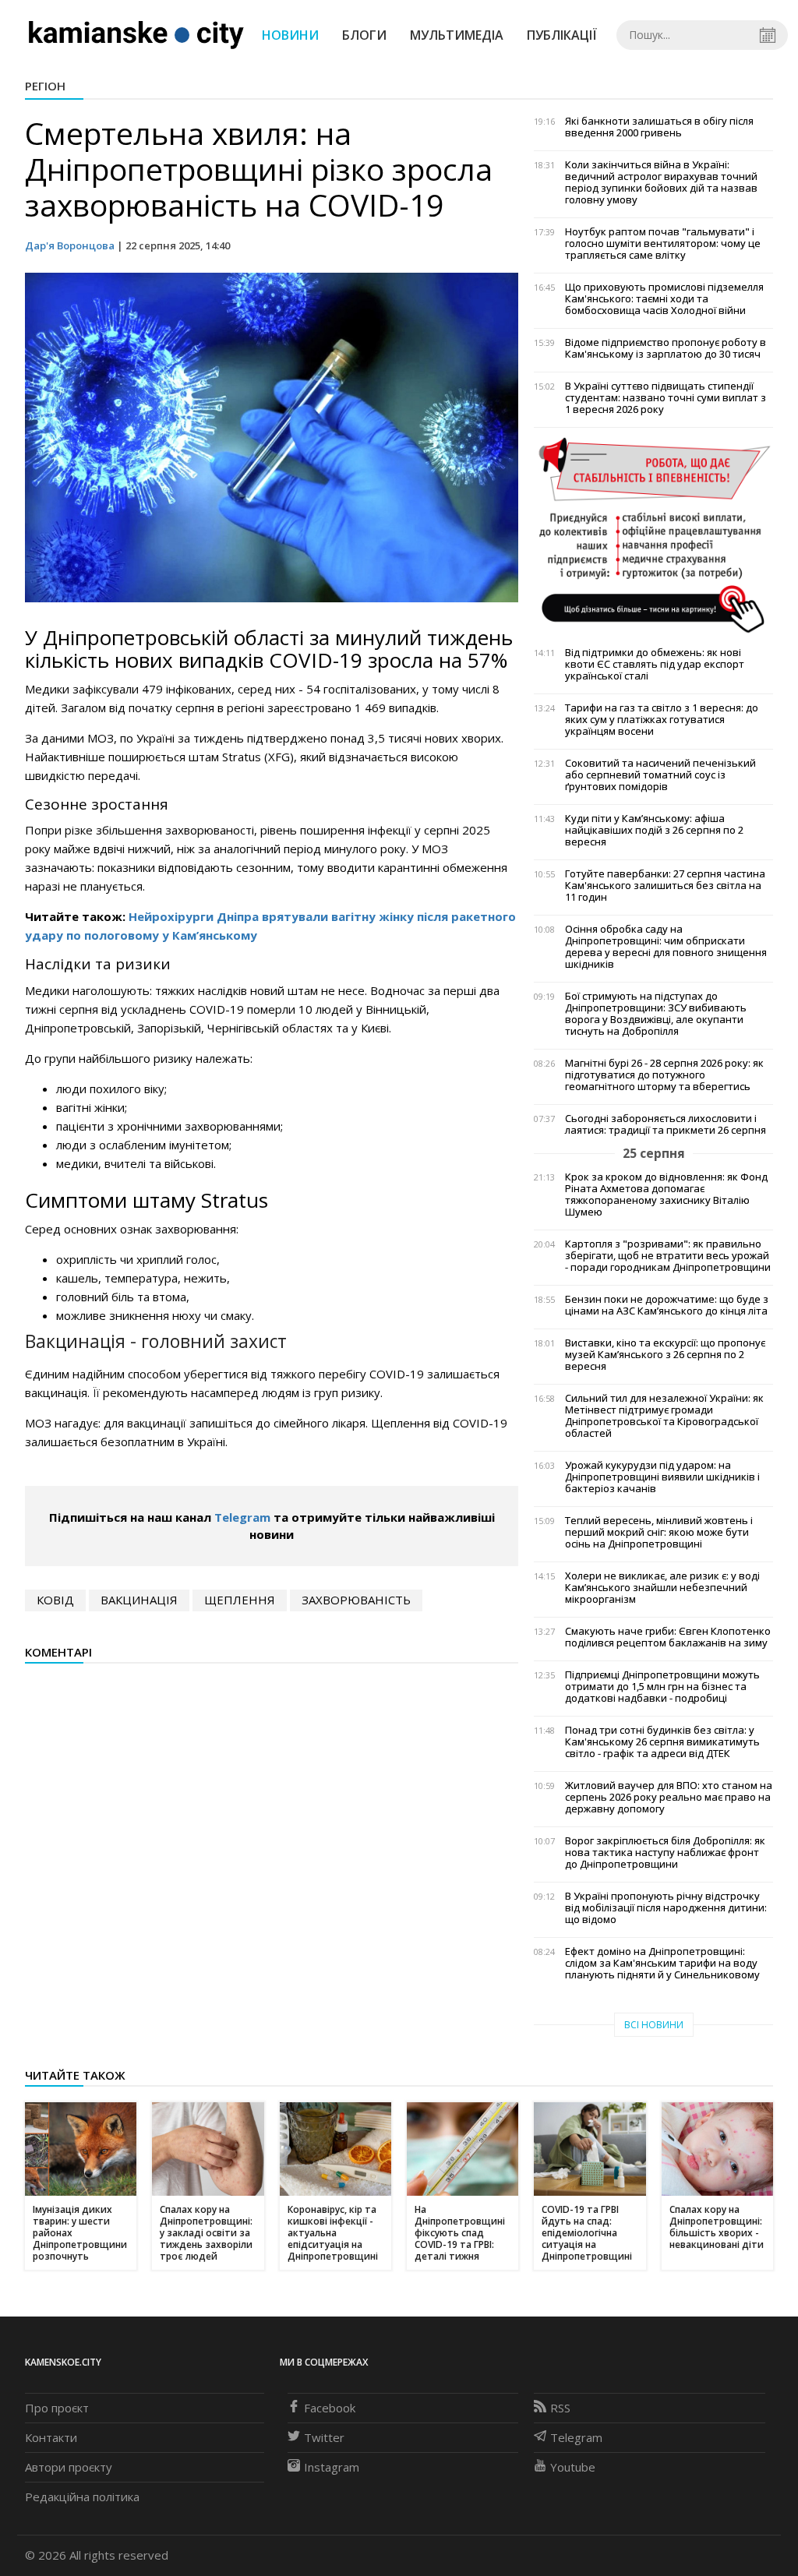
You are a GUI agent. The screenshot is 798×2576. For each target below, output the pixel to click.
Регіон (45, 86)
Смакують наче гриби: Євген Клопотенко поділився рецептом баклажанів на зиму (668, 1637)
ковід (55, 1600)
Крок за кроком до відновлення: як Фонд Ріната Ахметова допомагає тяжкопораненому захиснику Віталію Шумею (666, 1194)
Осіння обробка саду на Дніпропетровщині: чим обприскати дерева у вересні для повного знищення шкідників (666, 947)
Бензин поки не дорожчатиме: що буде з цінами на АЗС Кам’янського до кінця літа (667, 1305)
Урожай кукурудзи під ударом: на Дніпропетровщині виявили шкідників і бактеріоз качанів (662, 1477)
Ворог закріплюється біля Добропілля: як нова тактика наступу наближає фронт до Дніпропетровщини (665, 1853)
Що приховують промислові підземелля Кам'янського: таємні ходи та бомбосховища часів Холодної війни (664, 299)
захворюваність (356, 1600)
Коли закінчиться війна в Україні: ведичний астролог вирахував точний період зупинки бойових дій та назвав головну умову (661, 182)
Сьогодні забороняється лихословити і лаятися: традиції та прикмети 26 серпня (666, 1124)
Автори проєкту (69, 2467)
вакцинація (139, 1600)
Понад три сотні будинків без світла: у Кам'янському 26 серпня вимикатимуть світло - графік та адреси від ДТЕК (662, 1742)
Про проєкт (57, 2408)
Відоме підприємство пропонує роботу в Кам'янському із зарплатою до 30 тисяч (666, 348)
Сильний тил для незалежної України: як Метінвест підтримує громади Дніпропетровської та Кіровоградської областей (664, 1416)
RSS (560, 2408)
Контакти (51, 2437)
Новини (290, 35)
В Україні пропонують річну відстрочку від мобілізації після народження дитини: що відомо (666, 1908)
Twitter (324, 2437)
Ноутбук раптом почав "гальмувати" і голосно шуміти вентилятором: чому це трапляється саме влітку (663, 243)
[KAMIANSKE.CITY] (137, 34)
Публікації (562, 35)
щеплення (240, 1600)
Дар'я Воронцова (70, 245)
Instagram (332, 2467)
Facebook (330, 2408)
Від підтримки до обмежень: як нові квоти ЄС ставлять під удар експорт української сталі (655, 664)
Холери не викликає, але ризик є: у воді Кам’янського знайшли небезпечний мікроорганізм (662, 1588)
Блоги (364, 35)
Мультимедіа (457, 35)
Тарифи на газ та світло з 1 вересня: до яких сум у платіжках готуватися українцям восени (662, 720)
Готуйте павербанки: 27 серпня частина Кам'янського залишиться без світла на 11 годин (665, 886)
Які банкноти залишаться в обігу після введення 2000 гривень (659, 127)
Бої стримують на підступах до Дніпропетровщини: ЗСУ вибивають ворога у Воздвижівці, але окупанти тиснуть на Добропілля (656, 1014)
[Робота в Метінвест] (653, 535)
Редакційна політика (82, 2497)
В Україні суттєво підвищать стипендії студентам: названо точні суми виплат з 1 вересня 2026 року (666, 398)
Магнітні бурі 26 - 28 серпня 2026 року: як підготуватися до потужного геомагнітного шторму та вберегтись (664, 1075)
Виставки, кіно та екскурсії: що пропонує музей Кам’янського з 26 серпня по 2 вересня (665, 1355)
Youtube (573, 2467)
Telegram (242, 1517)
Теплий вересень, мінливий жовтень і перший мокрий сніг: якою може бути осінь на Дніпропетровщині (659, 1532)
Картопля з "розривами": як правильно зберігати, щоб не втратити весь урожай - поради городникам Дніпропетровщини (668, 1256)
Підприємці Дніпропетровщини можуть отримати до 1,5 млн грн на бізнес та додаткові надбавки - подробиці (662, 1687)
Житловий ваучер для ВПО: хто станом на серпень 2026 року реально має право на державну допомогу (669, 1797)
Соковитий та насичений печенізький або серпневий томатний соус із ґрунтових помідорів (660, 775)
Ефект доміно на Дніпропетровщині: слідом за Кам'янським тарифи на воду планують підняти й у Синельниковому (662, 1963)
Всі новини (654, 2025)
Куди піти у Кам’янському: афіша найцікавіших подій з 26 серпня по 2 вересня (654, 830)
